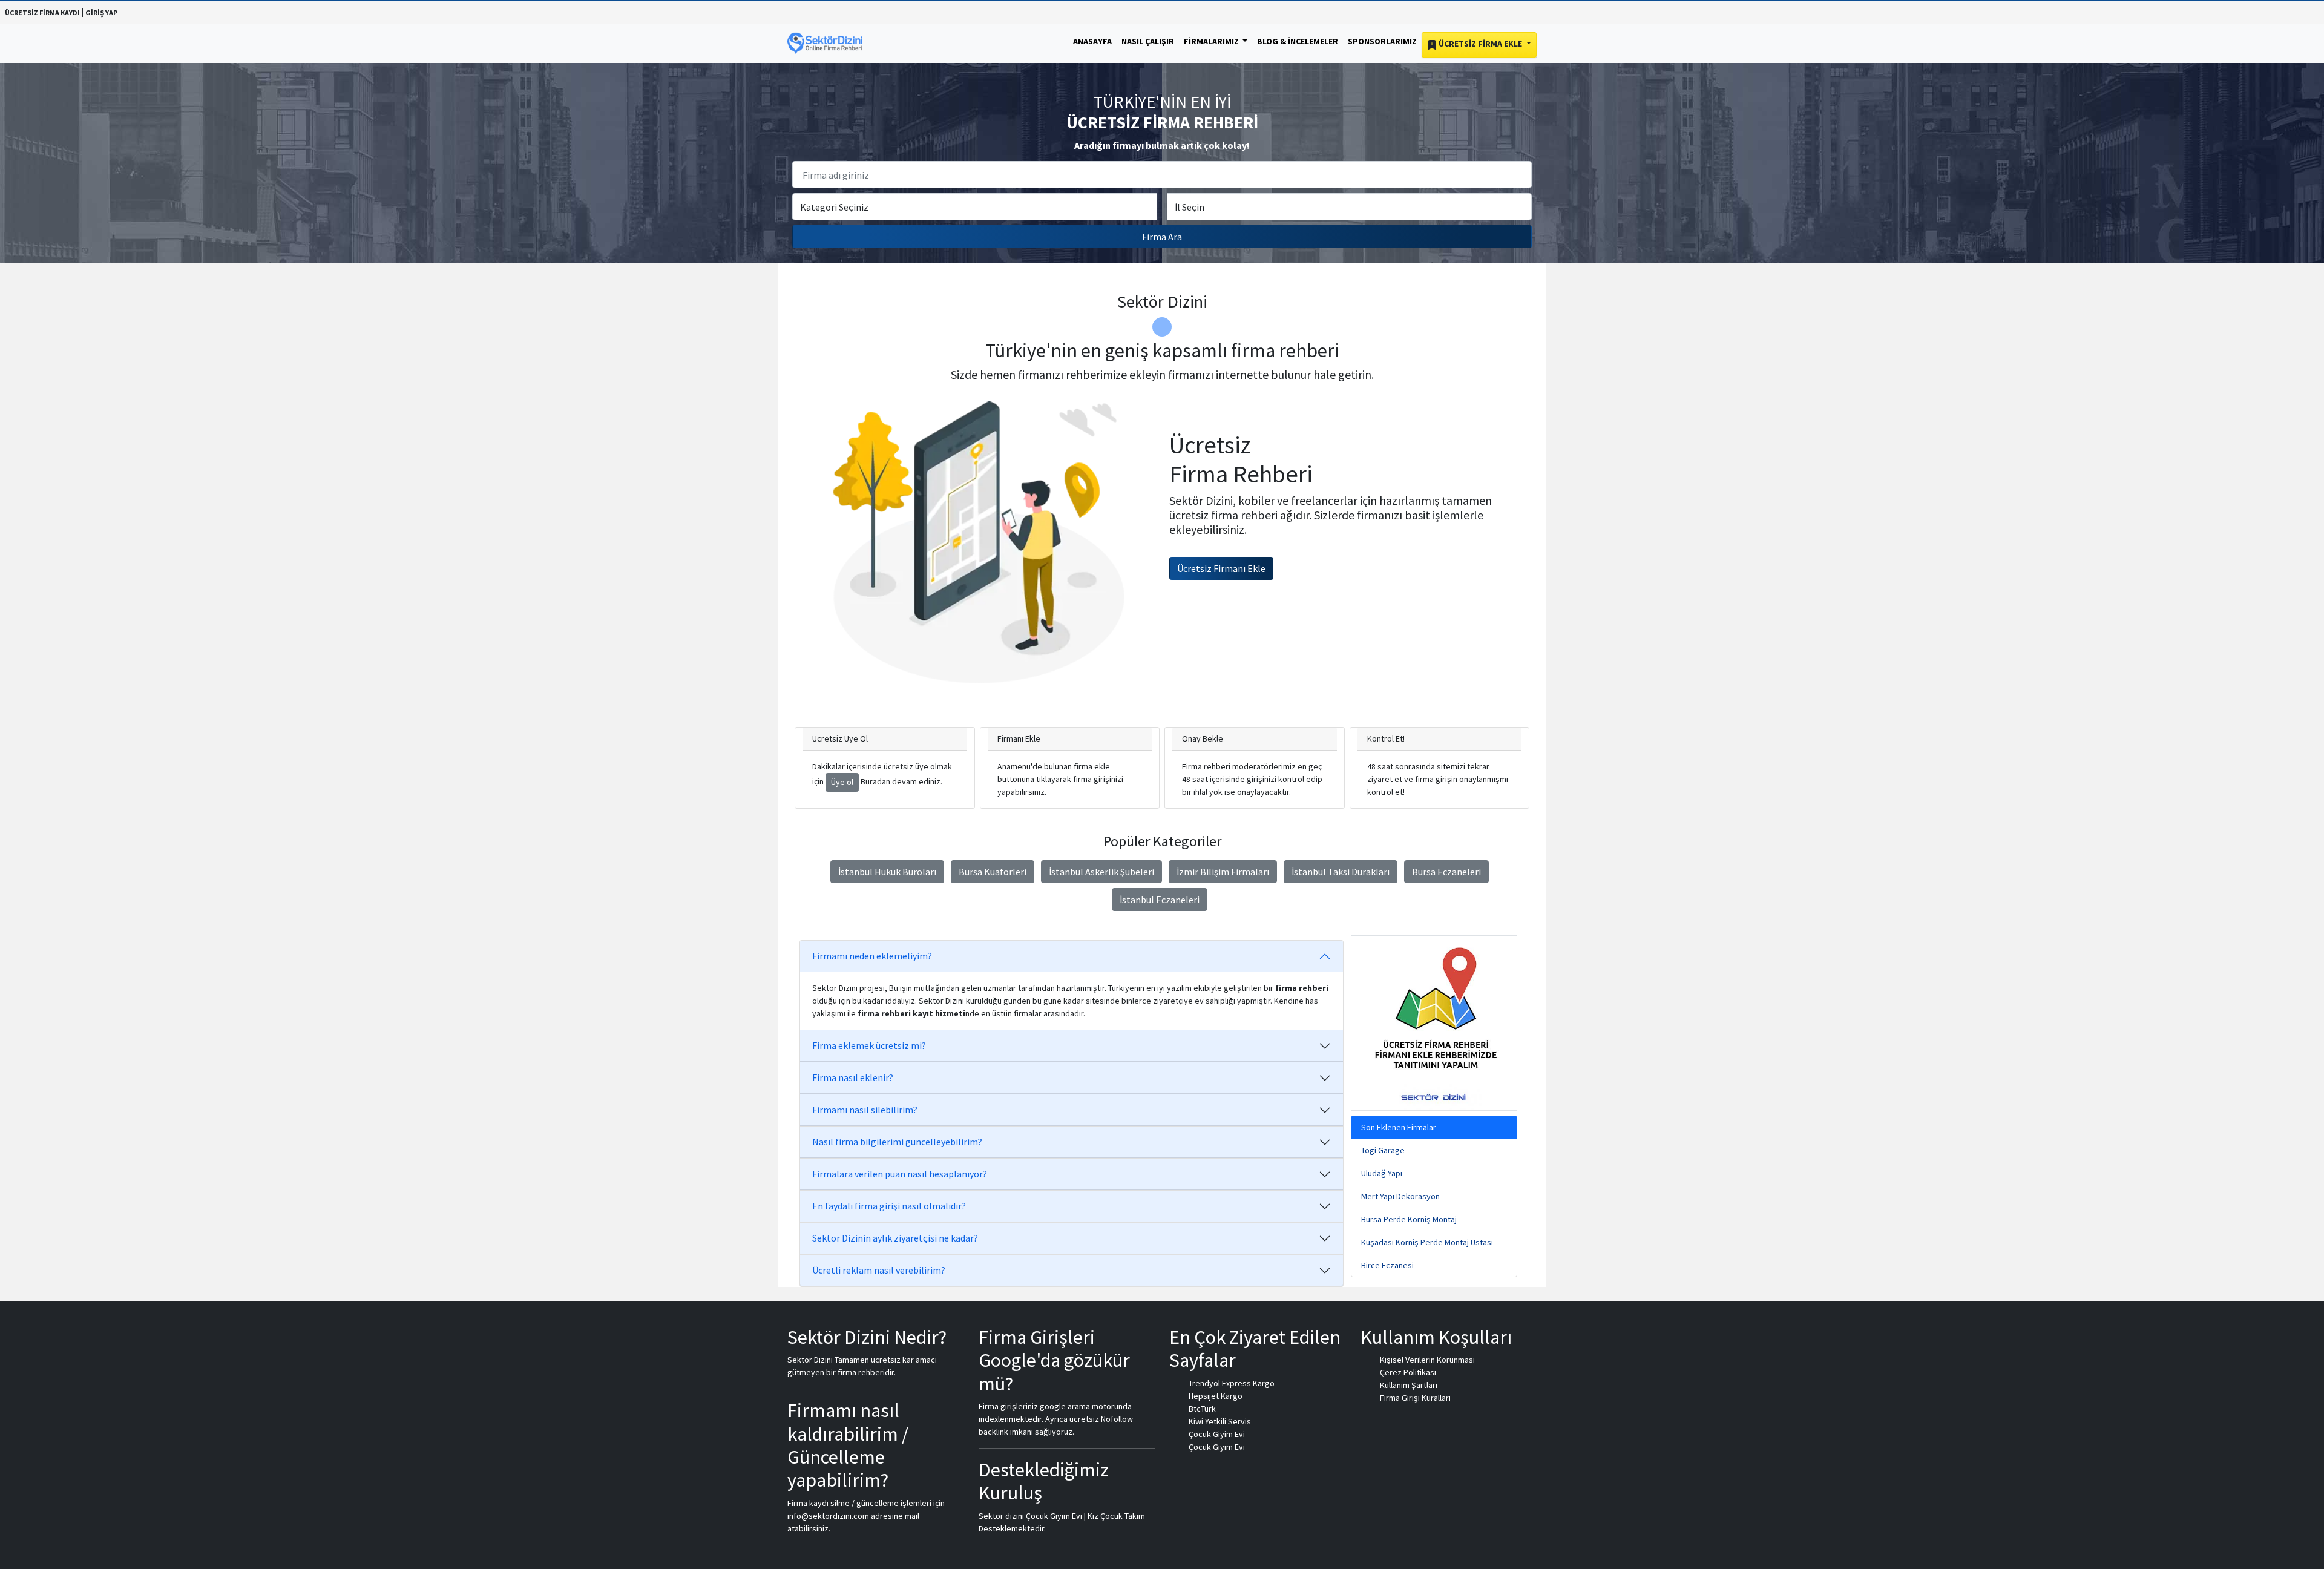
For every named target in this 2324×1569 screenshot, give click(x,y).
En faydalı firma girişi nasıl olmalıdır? (889, 1206)
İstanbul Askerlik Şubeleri (1101, 872)
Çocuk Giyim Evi (1217, 1434)
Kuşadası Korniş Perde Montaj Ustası (1427, 1242)
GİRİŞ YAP (101, 12)
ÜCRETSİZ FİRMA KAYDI (42, 12)
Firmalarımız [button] (1212, 41)
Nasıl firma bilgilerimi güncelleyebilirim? (897, 1142)
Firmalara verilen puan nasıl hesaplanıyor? (900, 1174)
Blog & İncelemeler (1298, 41)
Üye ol (842, 782)
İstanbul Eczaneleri (1160, 900)
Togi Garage (1383, 1150)
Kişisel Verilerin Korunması (1427, 1360)
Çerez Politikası (1408, 1372)
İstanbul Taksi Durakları (1341, 872)
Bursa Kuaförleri (993, 872)
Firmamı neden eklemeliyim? (872, 956)
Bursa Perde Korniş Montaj (1409, 1219)
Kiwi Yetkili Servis (1220, 1421)
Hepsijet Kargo (1216, 1396)
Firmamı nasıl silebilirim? (865, 1110)
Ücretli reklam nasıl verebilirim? (879, 1270)
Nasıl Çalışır (1148, 41)
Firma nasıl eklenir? (853, 1077)
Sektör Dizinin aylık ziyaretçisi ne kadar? (895, 1238)
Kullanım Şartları (1409, 1385)
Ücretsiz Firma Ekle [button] (1480, 44)
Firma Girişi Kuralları (1415, 1398)
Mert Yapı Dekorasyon (1400, 1196)
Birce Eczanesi (1387, 1265)
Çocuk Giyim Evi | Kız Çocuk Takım (1085, 1516)
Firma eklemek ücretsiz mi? (869, 1045)
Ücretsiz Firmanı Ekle (1221, 568)
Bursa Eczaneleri (1446, 872)
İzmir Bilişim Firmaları (1223, 872)
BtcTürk (1202, 1409)
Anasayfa (1092, 41)
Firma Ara (1162, 237)
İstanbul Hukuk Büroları (887, 872)
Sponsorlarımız (1382, 41)
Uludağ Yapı (1382, 1173)
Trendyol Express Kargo (1232, 1383)
